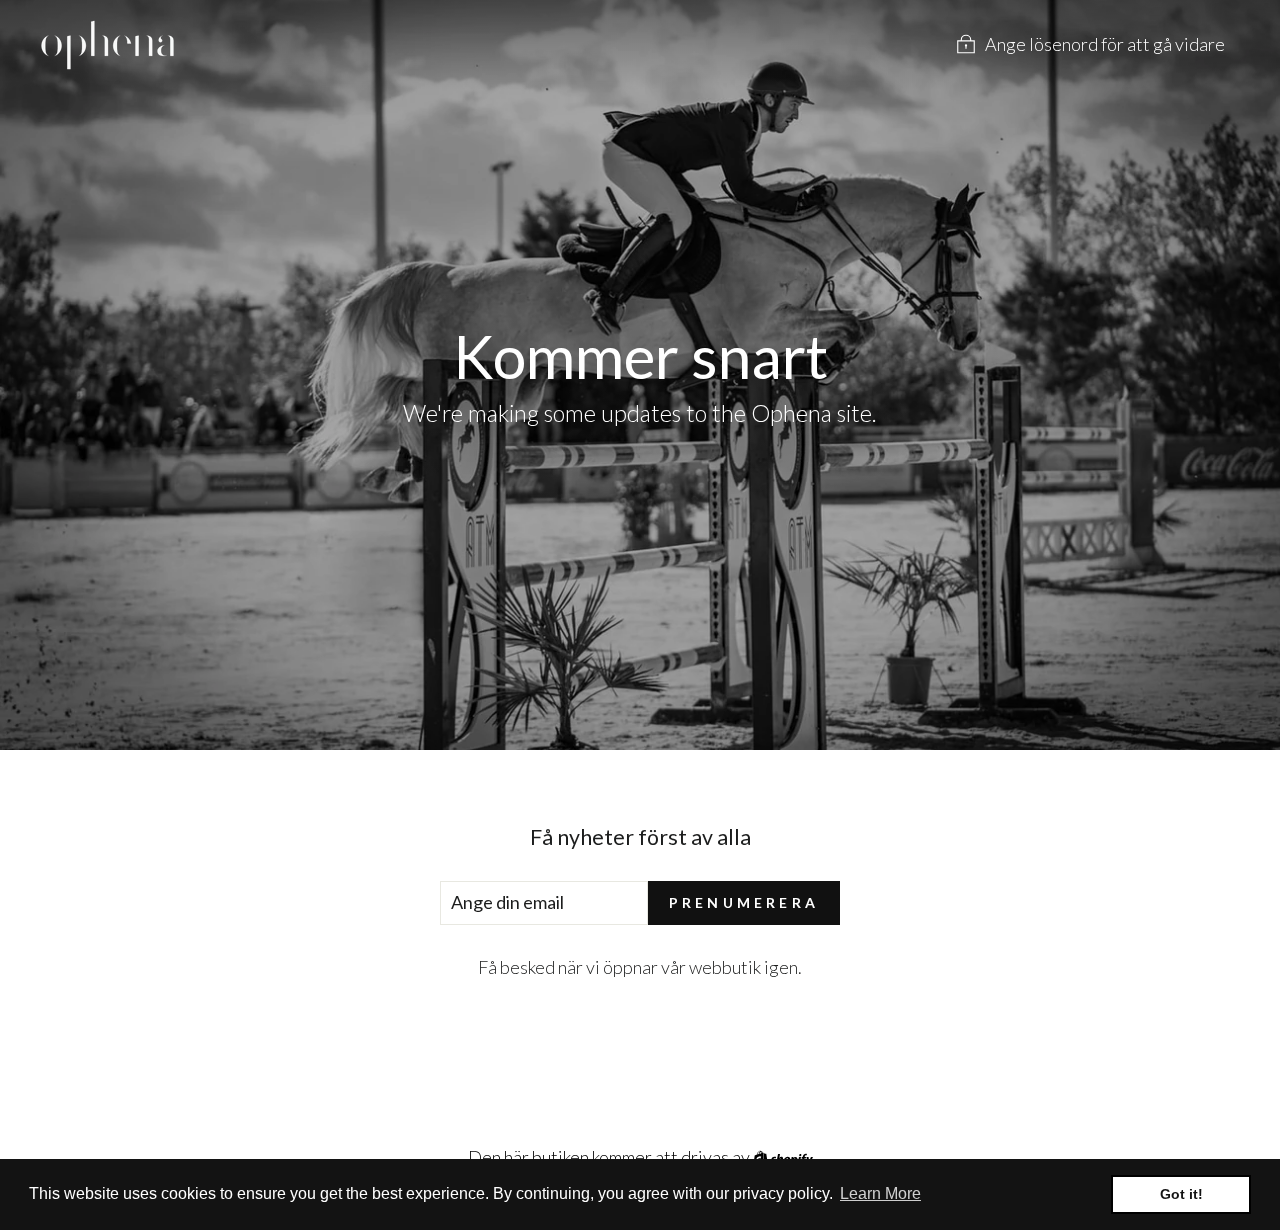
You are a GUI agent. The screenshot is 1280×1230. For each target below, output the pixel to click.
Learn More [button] (880, 1193)
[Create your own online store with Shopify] (783, 1157)
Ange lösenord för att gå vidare (1105, 44)
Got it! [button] (1181, 1194)
